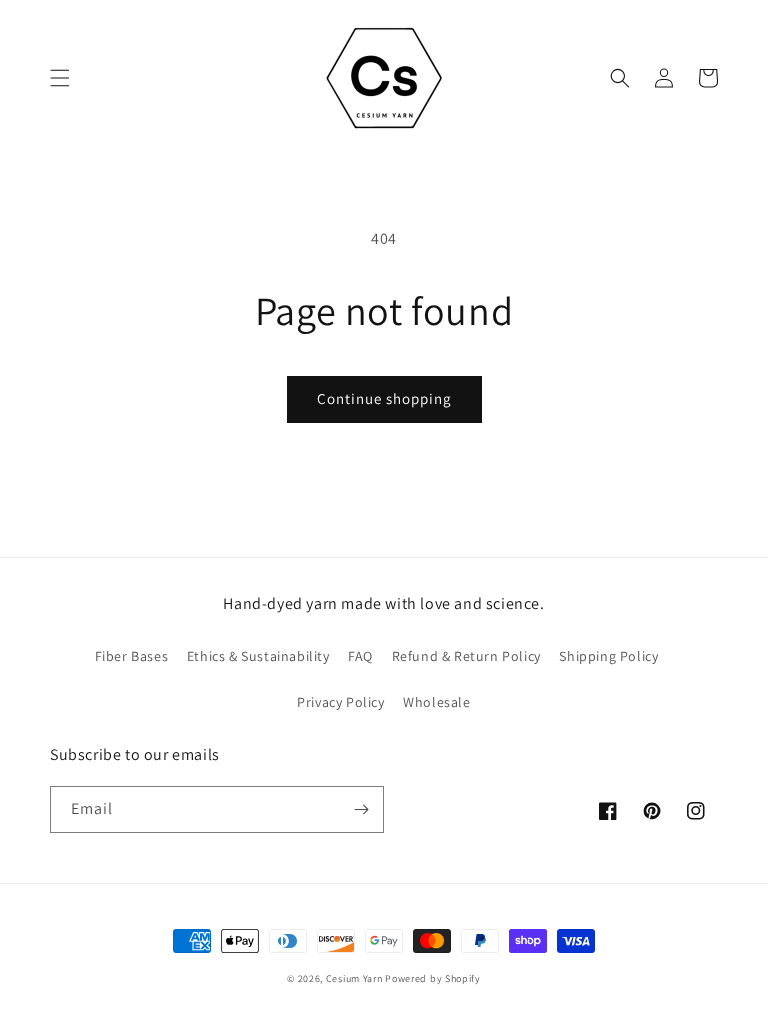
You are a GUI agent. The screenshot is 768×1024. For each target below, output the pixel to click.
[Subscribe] (361, 809)
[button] (60, 78)
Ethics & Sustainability (258, 656)
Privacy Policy (340, 702)
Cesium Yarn (354, 978)
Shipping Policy (608, 656)
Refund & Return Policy (466, 656)
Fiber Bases (132, 656)
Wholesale (436, 702)
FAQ (360, 656)
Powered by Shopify (433, 978)
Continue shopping (384, 398)
